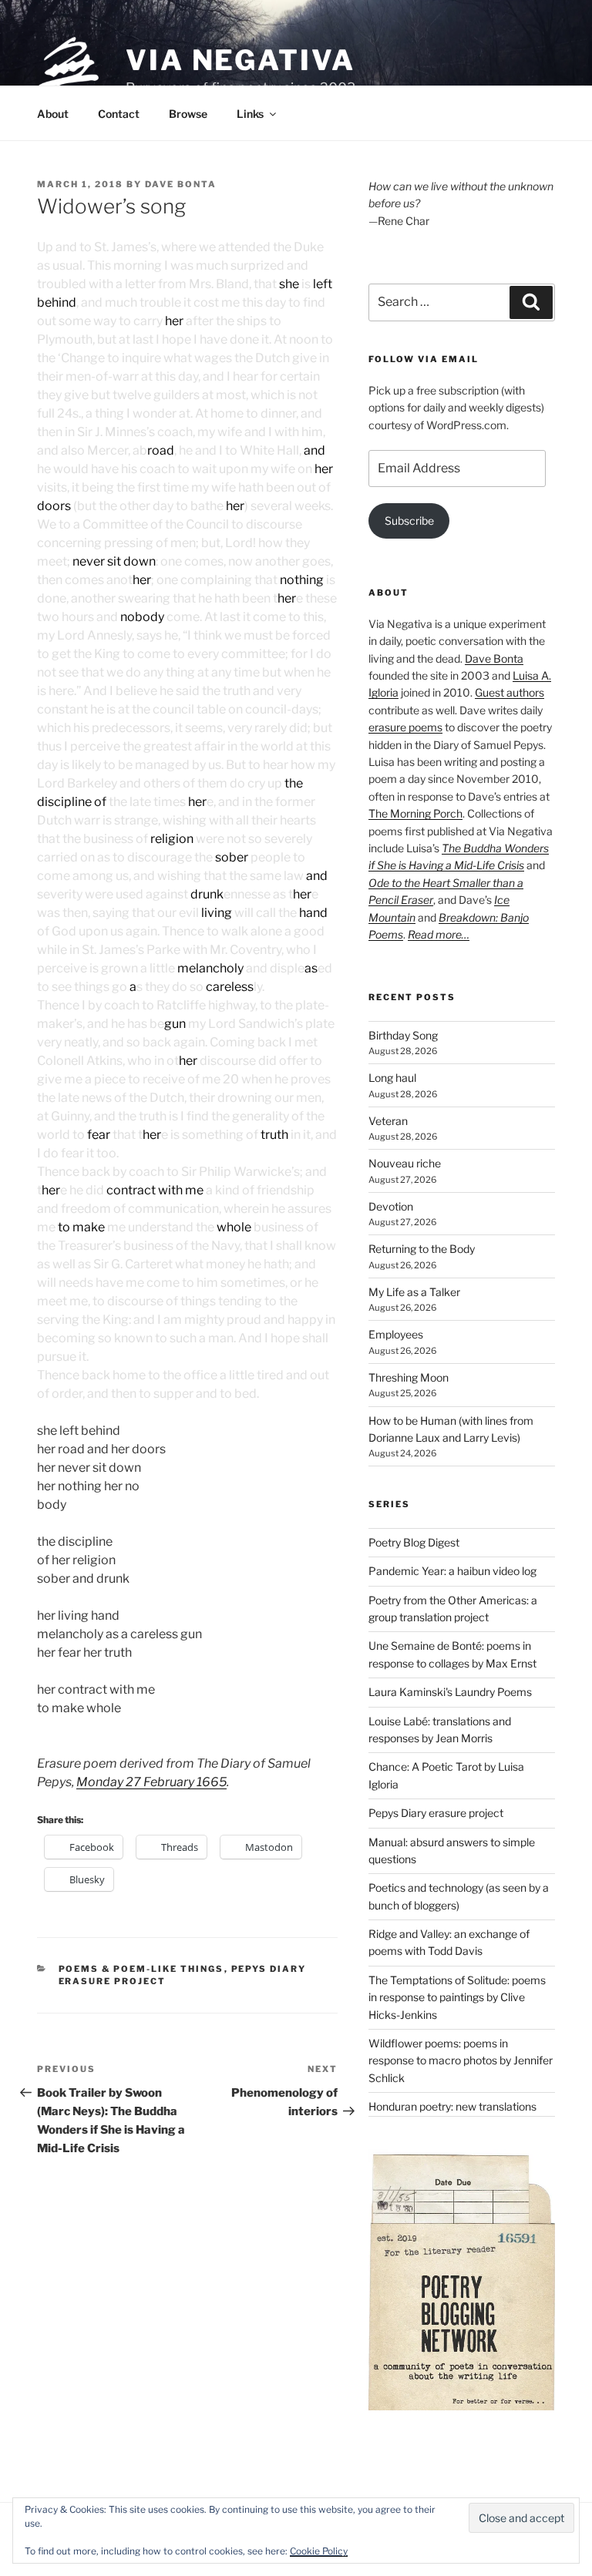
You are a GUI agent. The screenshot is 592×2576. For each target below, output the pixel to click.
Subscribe (409, 521)
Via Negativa (240, 60)
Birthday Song (403, 1035)
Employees (396, 1334)
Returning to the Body (422, 1249)
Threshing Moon (409, 1377)
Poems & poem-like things (141, 1969)
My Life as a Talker (414, 1292)
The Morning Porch (415, 813)
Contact (119, 114)
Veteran (388, 1121)
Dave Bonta (181, 184)
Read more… (439, 934)
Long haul (392, 1078)
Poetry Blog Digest (414, 1542)
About (53, 114)
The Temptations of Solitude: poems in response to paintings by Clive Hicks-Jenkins (457, 1997)
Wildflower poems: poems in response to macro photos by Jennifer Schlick (461, 2060)
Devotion (391, 1206)
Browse (188, 114)
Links (250, 114)
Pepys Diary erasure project (436, 1813)
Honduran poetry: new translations (452, 2106)
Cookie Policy (319, 2551)
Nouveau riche (405, 1163)
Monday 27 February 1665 (151, 1782)
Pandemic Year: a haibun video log (452, 1571)
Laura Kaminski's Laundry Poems (450, 1692)
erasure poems (405, 727)
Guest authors (510, 692)
